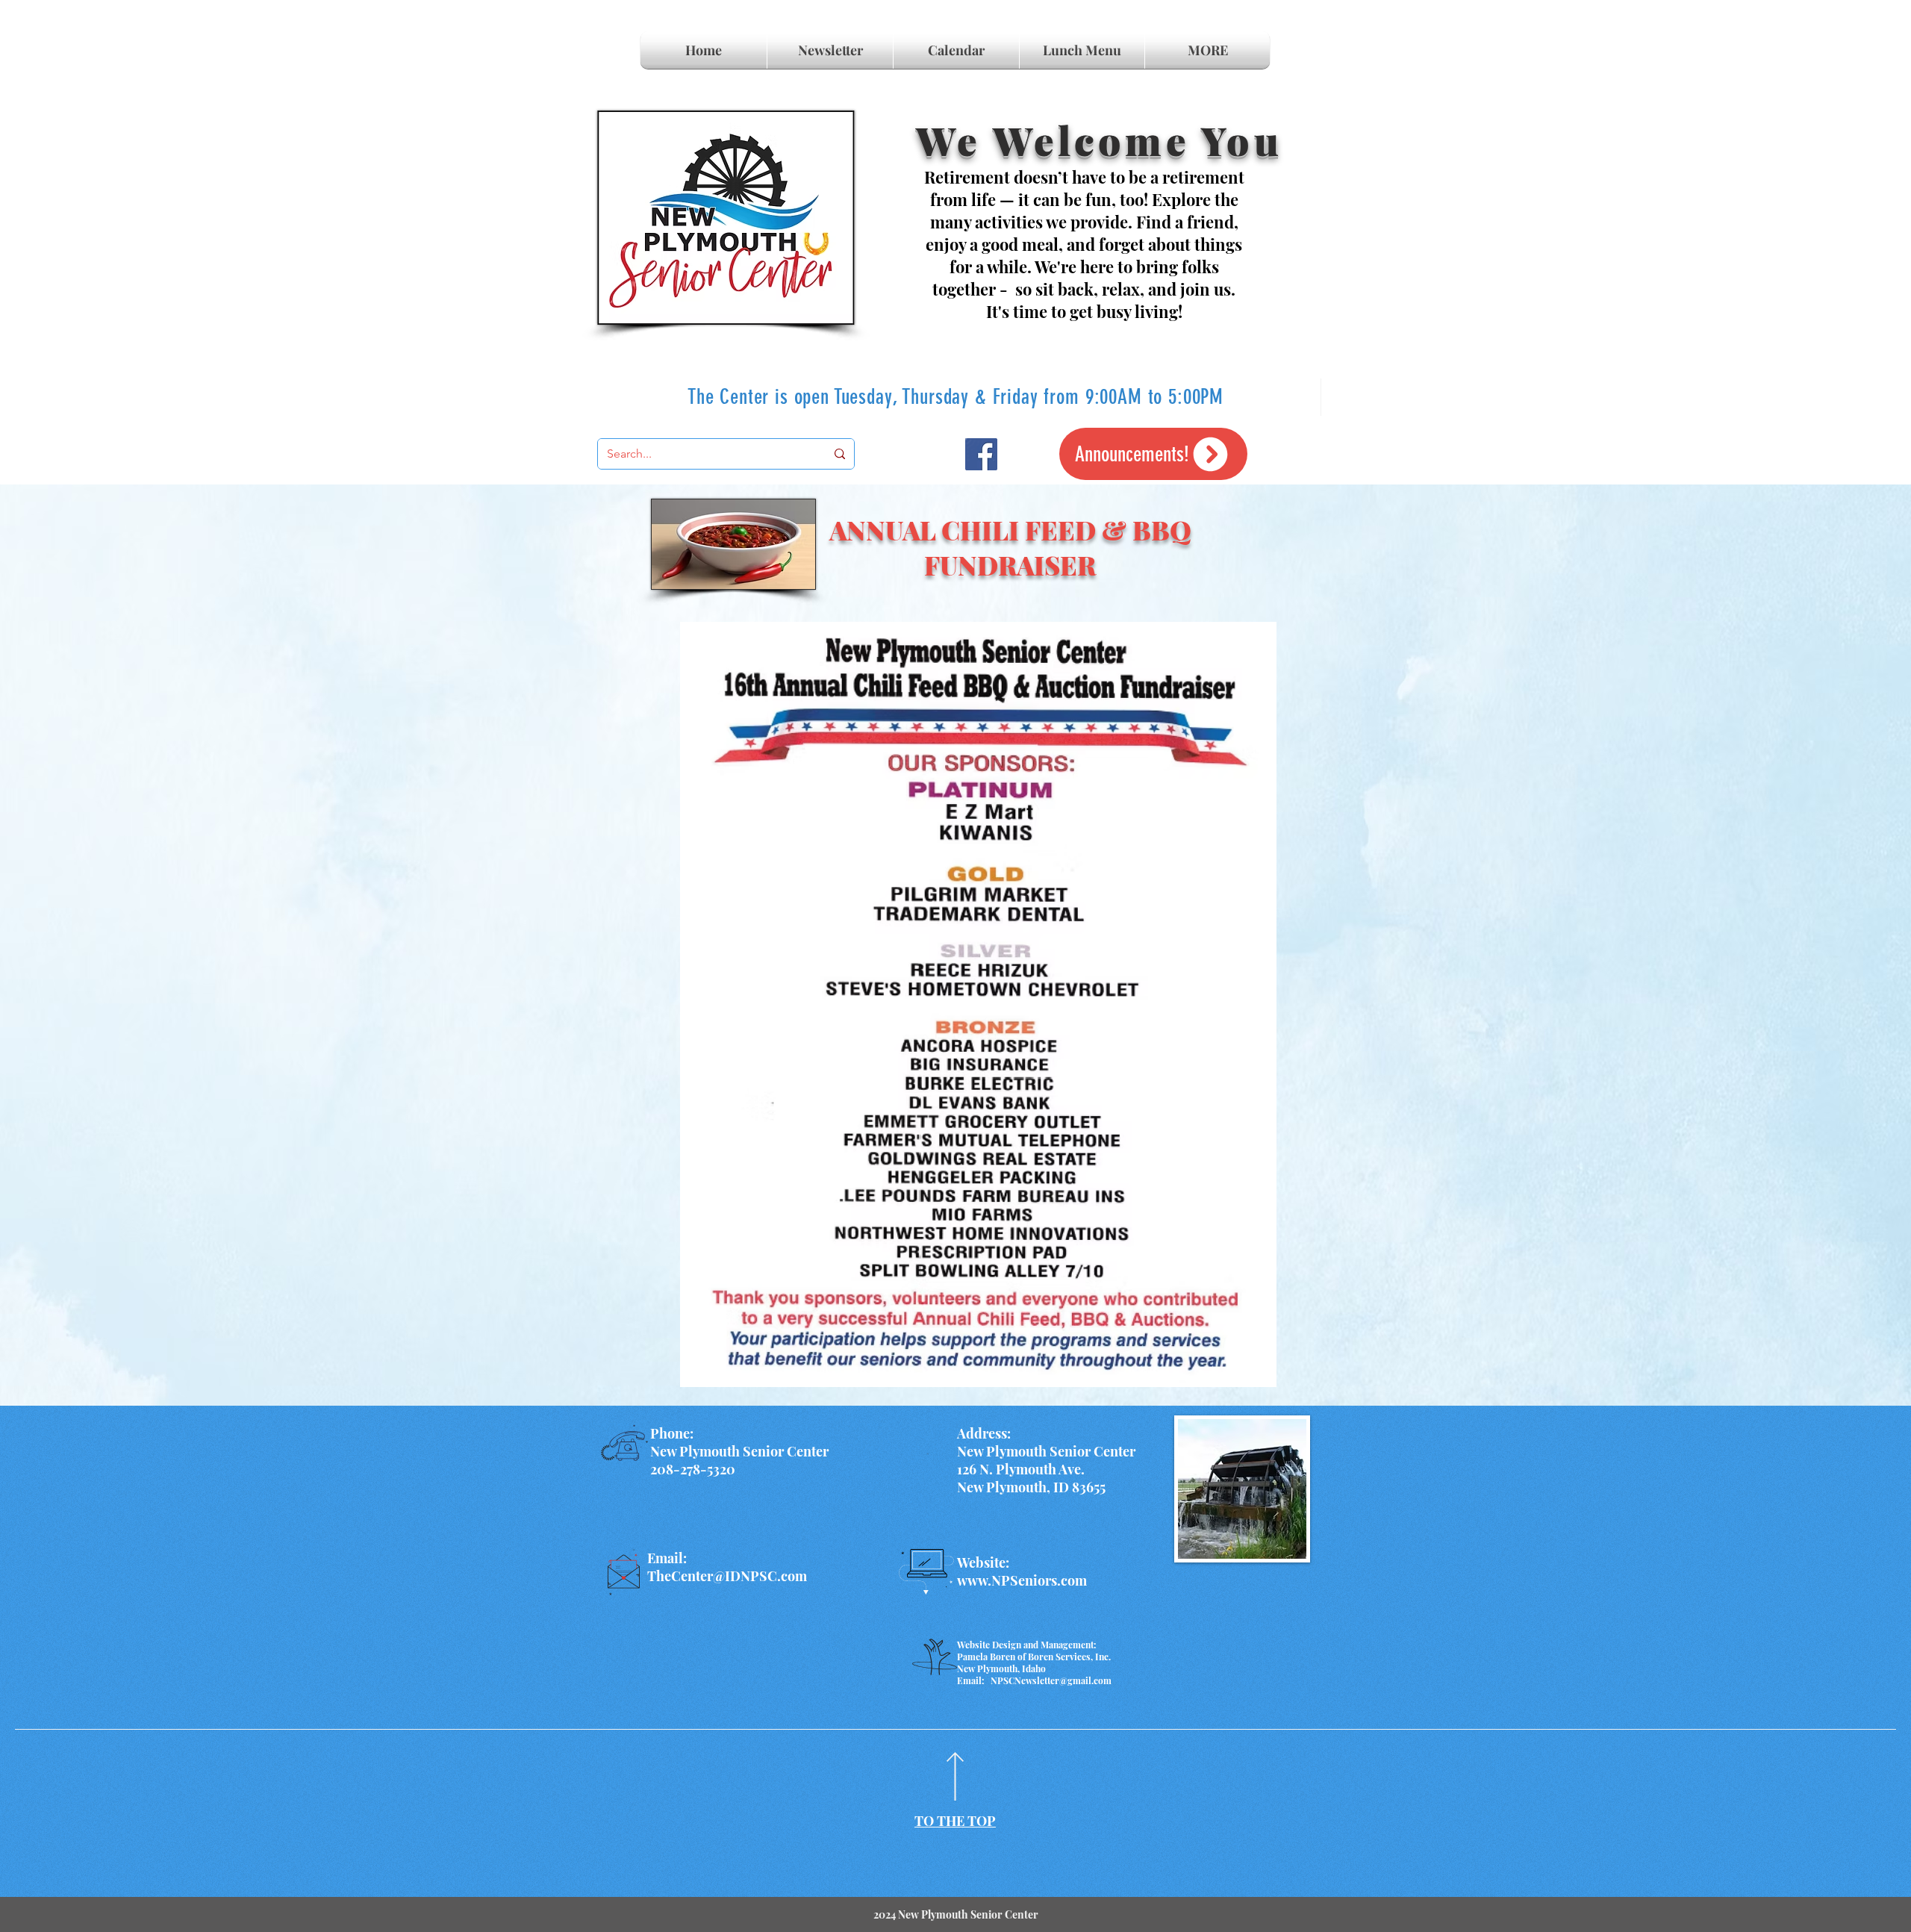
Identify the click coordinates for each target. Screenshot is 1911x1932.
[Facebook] (981, 454)
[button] (1207, 50)
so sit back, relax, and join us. (1125, 289)
